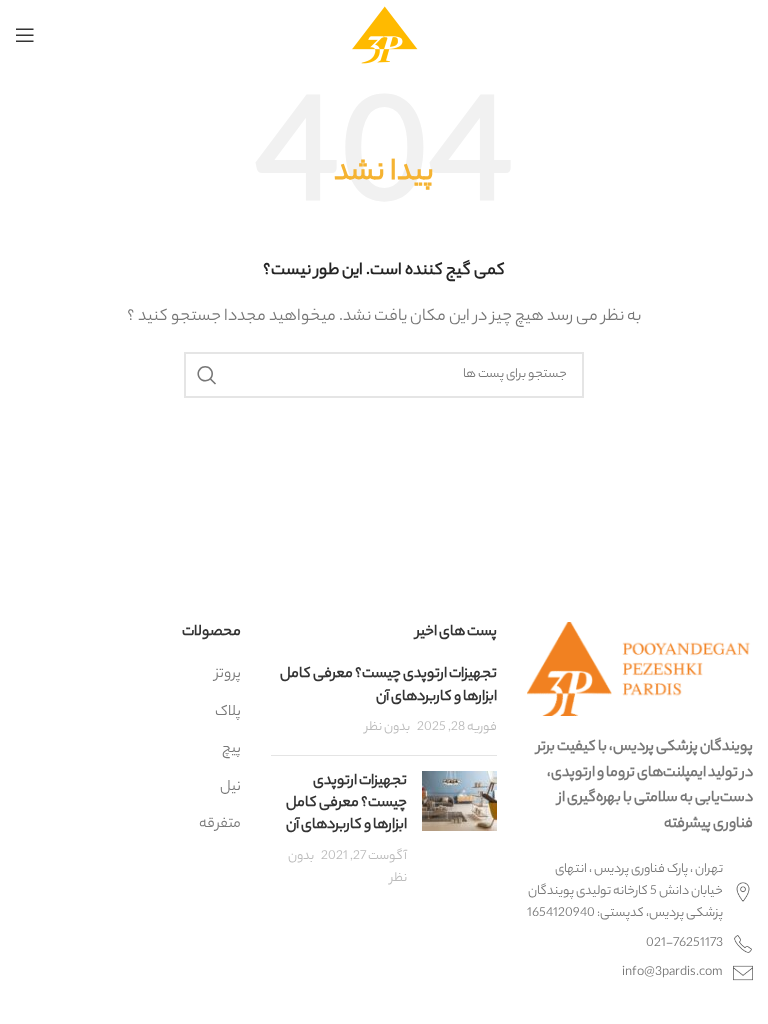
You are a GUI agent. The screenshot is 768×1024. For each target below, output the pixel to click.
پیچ (231, 750)
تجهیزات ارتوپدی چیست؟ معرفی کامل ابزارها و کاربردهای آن (388, 686)
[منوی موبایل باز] (25, 35)
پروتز (228, 675)
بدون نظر (387, 728)
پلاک (228, 713)
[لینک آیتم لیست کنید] (640, 944)
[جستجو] (207, 375)
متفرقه (220, 825)
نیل (230, 788)
